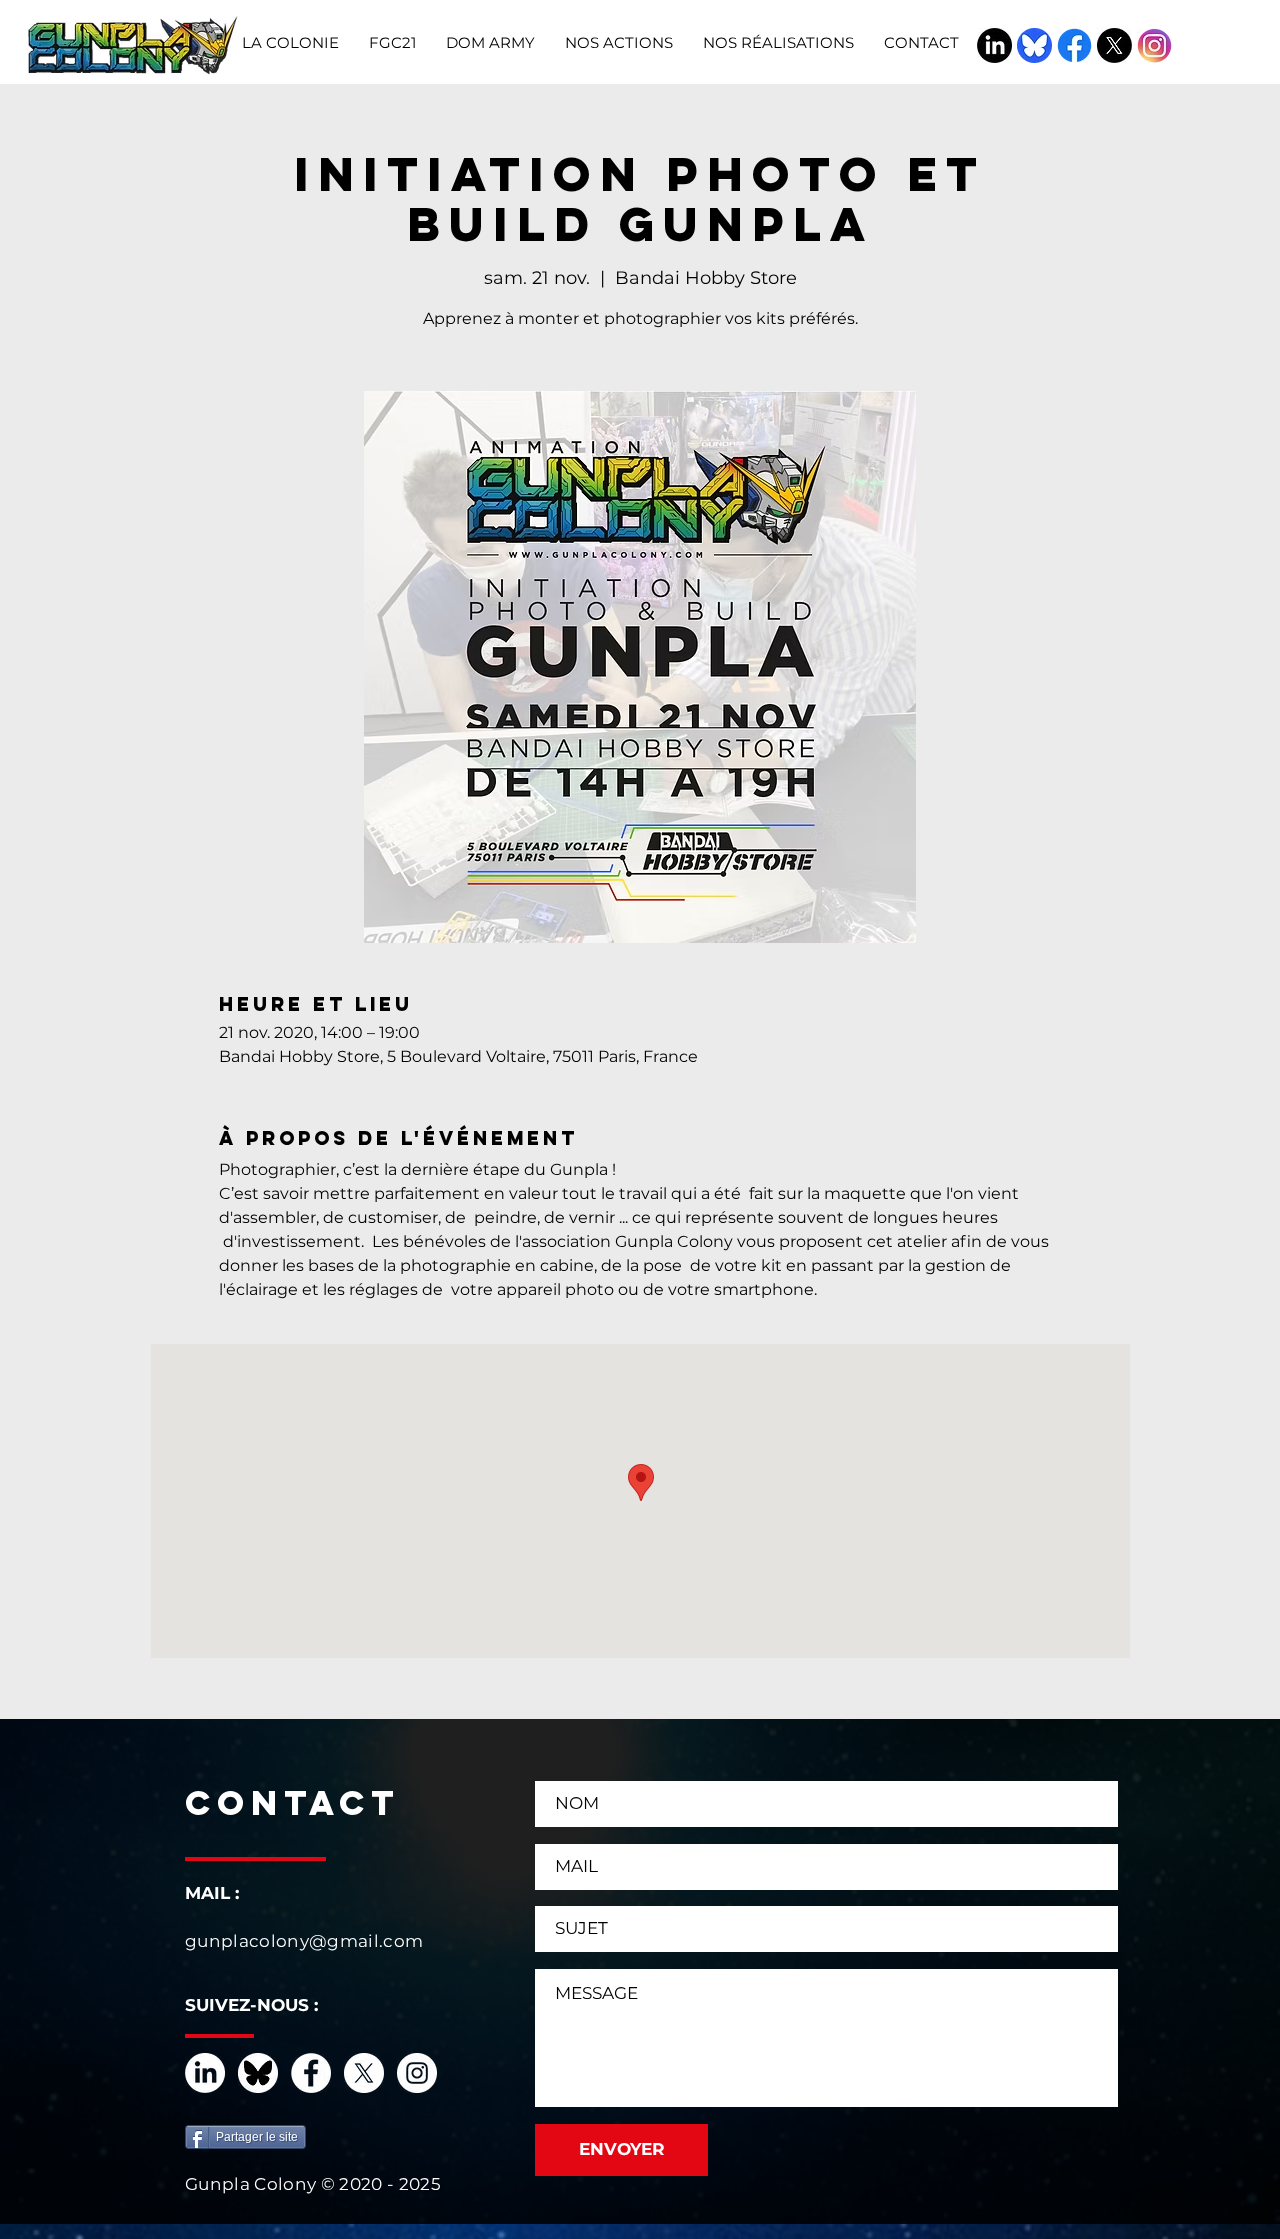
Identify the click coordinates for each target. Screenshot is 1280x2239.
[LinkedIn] (994, 45)
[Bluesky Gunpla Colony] (1034, 45)
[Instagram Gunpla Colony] (1154, 45)
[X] (1114, 45)
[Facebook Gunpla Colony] (1074, 45)
